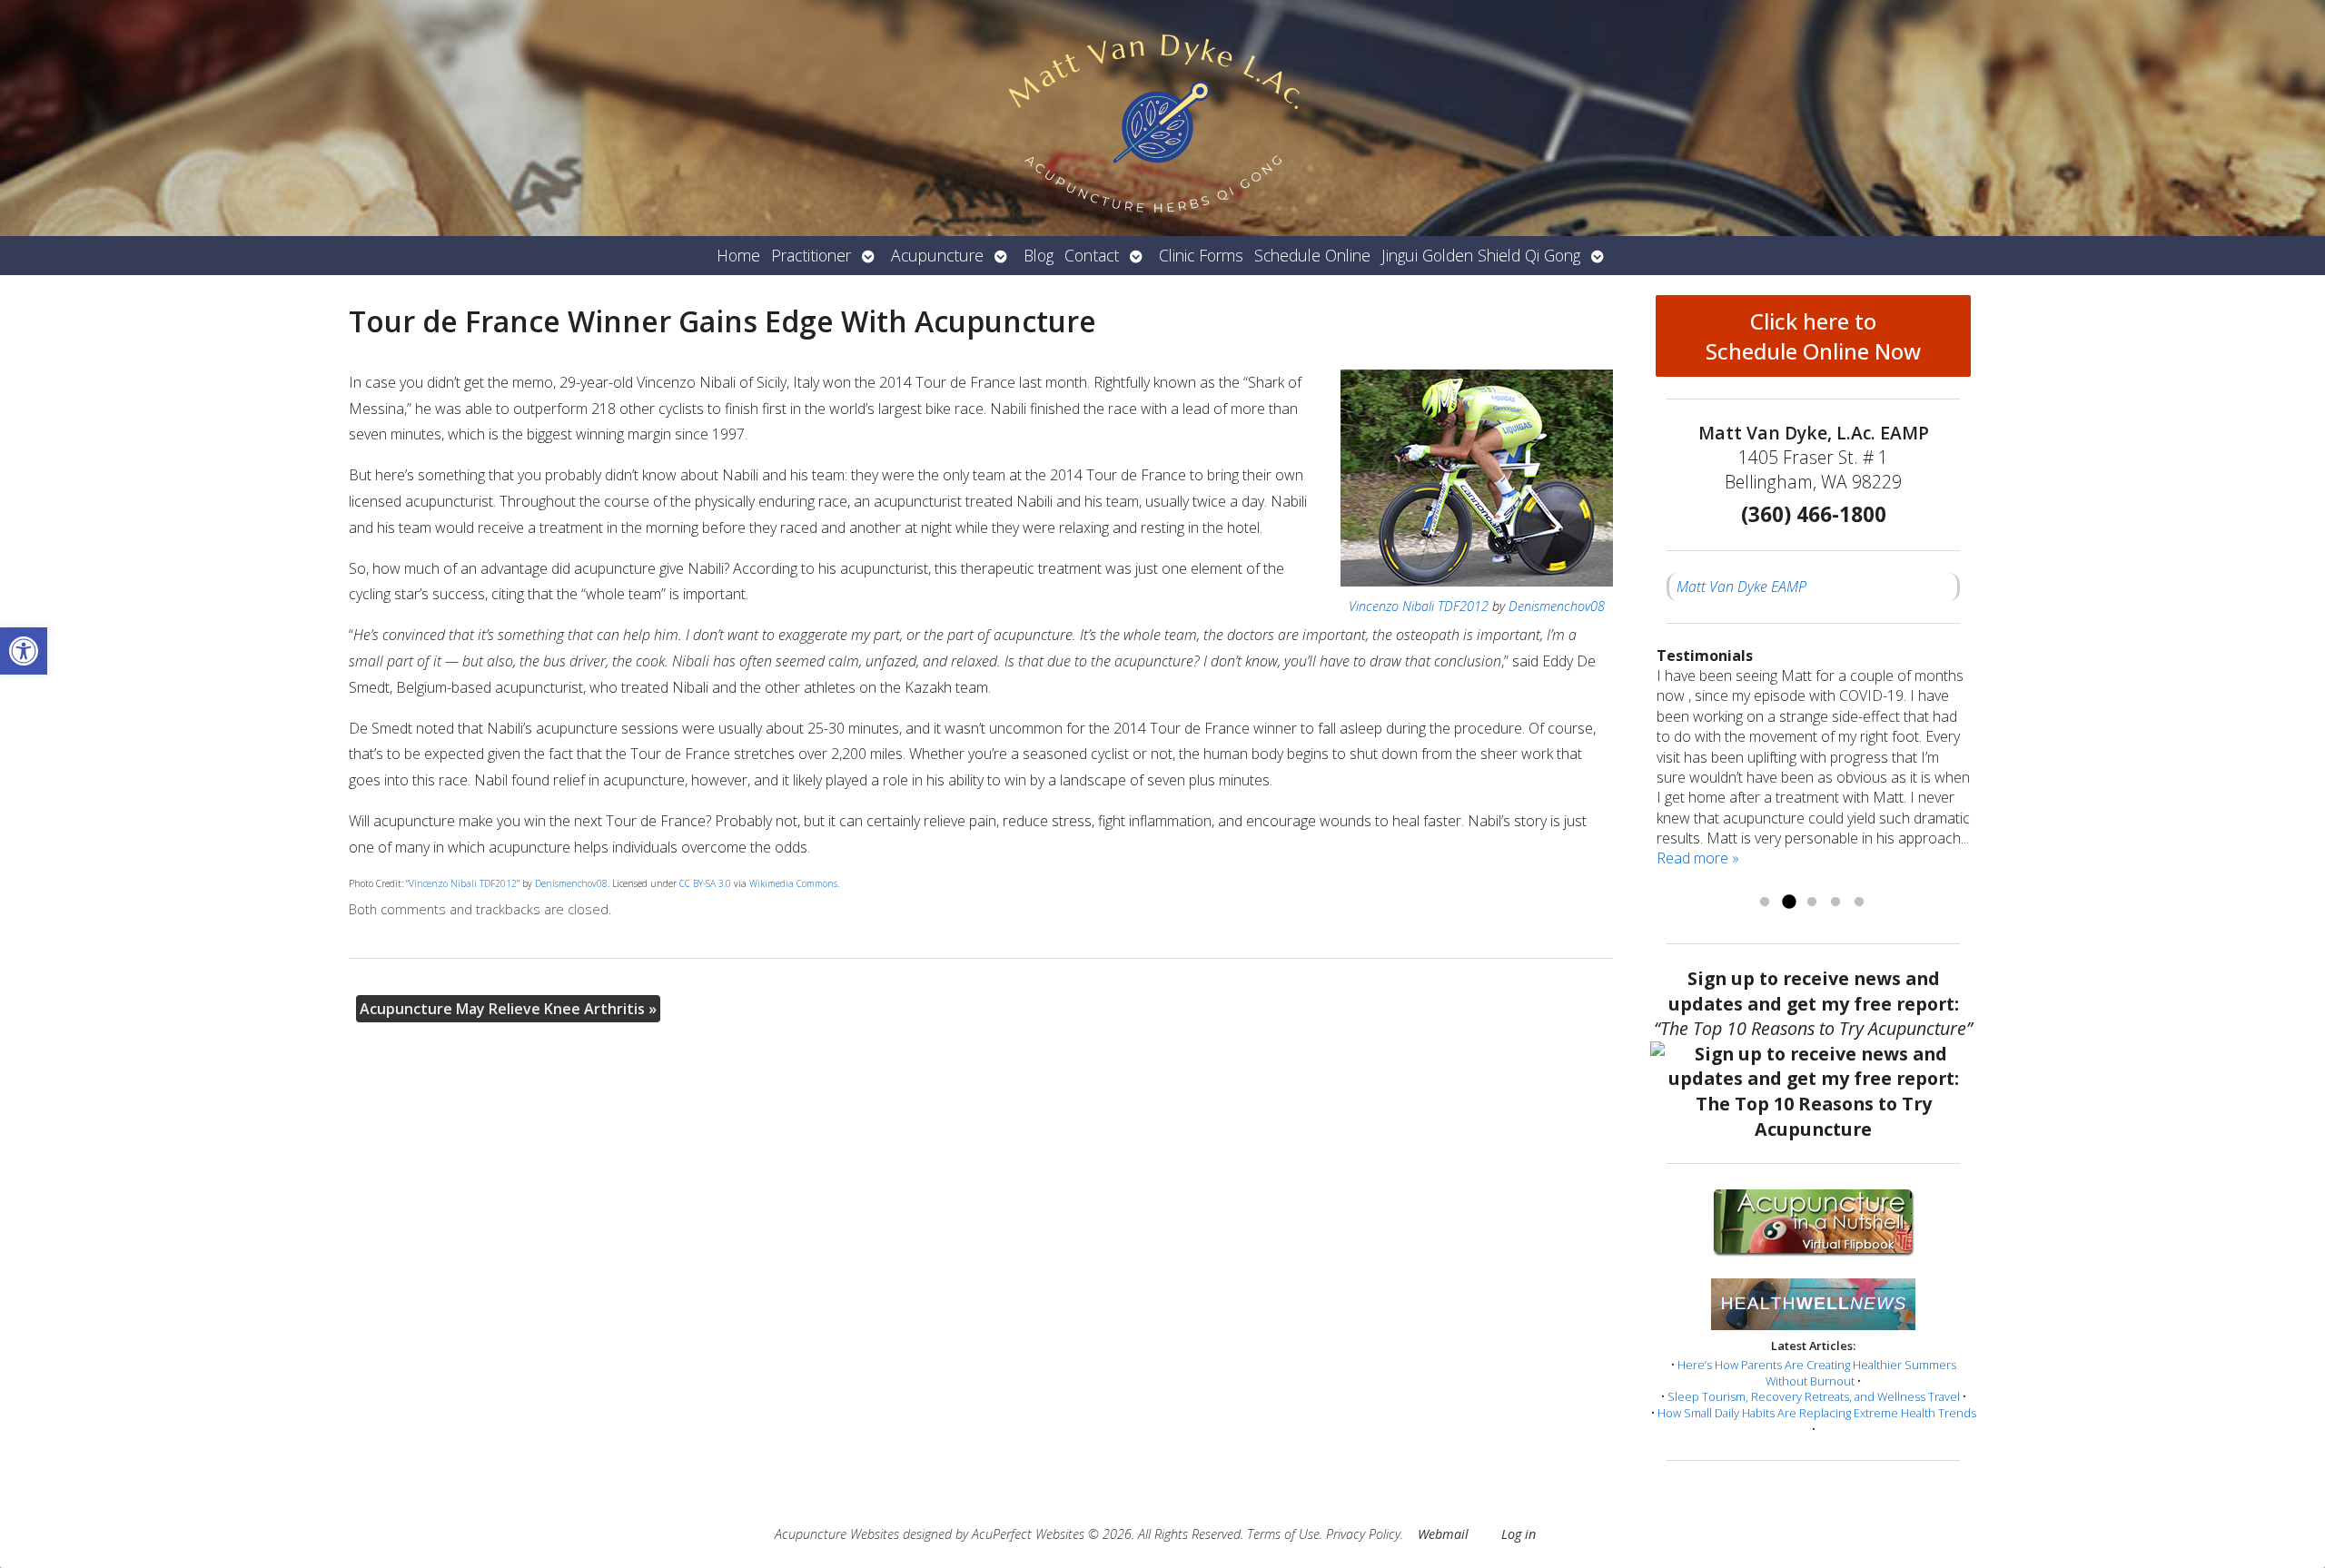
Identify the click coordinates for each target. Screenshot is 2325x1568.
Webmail (1443, 1534)
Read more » (1698, 858)
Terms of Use (1283, 1534)
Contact (1092, 255)
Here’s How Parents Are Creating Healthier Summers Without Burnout (1817, 1373)
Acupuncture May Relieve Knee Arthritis (508, 1009)
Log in (1519, 1534)
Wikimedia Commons (793, 883)
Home (738, 255)
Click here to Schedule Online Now (1813, 336)
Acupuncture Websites (837, 1534)
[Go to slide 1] (1765, 902)
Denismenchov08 (1557, 606)
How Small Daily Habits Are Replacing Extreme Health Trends (1817, 1413)
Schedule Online (1312, 255)
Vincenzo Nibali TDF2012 (1419, 606)
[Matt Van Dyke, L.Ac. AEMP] (1162, 118)
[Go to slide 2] (1788, 902)
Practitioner (811, 255)
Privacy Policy (1363, 1534)
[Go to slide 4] (1835, 902)
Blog (1039, 255)
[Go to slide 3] (1812, 902)
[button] (24, 651)
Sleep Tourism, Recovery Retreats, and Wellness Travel (1814, 1396)
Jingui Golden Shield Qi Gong (1481, 255)
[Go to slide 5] (1859, 902)
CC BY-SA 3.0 (705, 883)
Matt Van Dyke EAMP (1741, 587)
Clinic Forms (1201, 255)
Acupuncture (937, 255)
